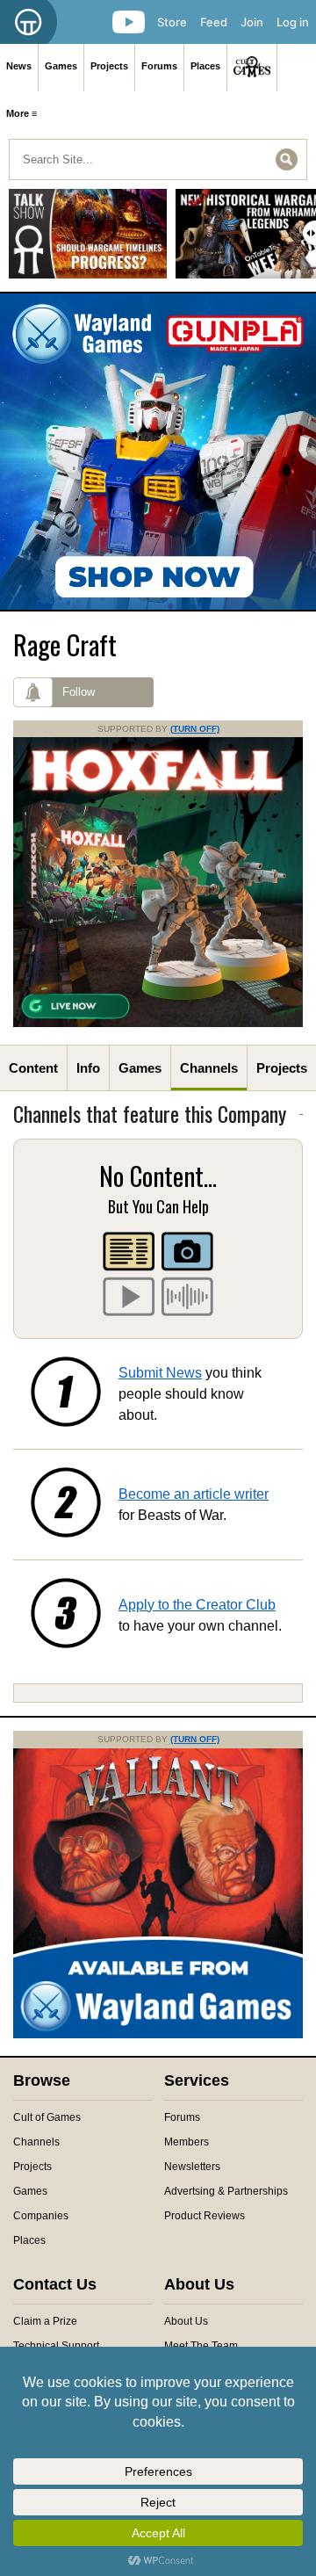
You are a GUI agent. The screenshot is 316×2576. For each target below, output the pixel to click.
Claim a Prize (45, 2321)
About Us (186, 2321)
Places (205, 66)
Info (88, 1068)
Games (61, 66)
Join (252, 22)
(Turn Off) (195, 729)
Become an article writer (194, 1494)
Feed (214, 22)
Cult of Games (47, 2117)
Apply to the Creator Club (197, 1605)
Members (187, 2142)
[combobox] (158, 159)
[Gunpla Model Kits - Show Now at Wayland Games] (158, 452)
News (19, 66)
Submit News (160, 1373)
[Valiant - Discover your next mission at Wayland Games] (158, 2035)
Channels (209, 1068)
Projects (109, 66)
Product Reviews (205, 2216)
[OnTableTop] (29, 22)
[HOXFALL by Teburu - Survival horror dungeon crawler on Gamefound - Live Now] (158, 1024)
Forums (159, 66)
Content (33, 1068)
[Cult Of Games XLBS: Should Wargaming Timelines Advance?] (88, 240)
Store (172, 22)
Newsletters (192, 2167)
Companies (41, 2216)
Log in (293, 22)
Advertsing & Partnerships (226, 2191)
